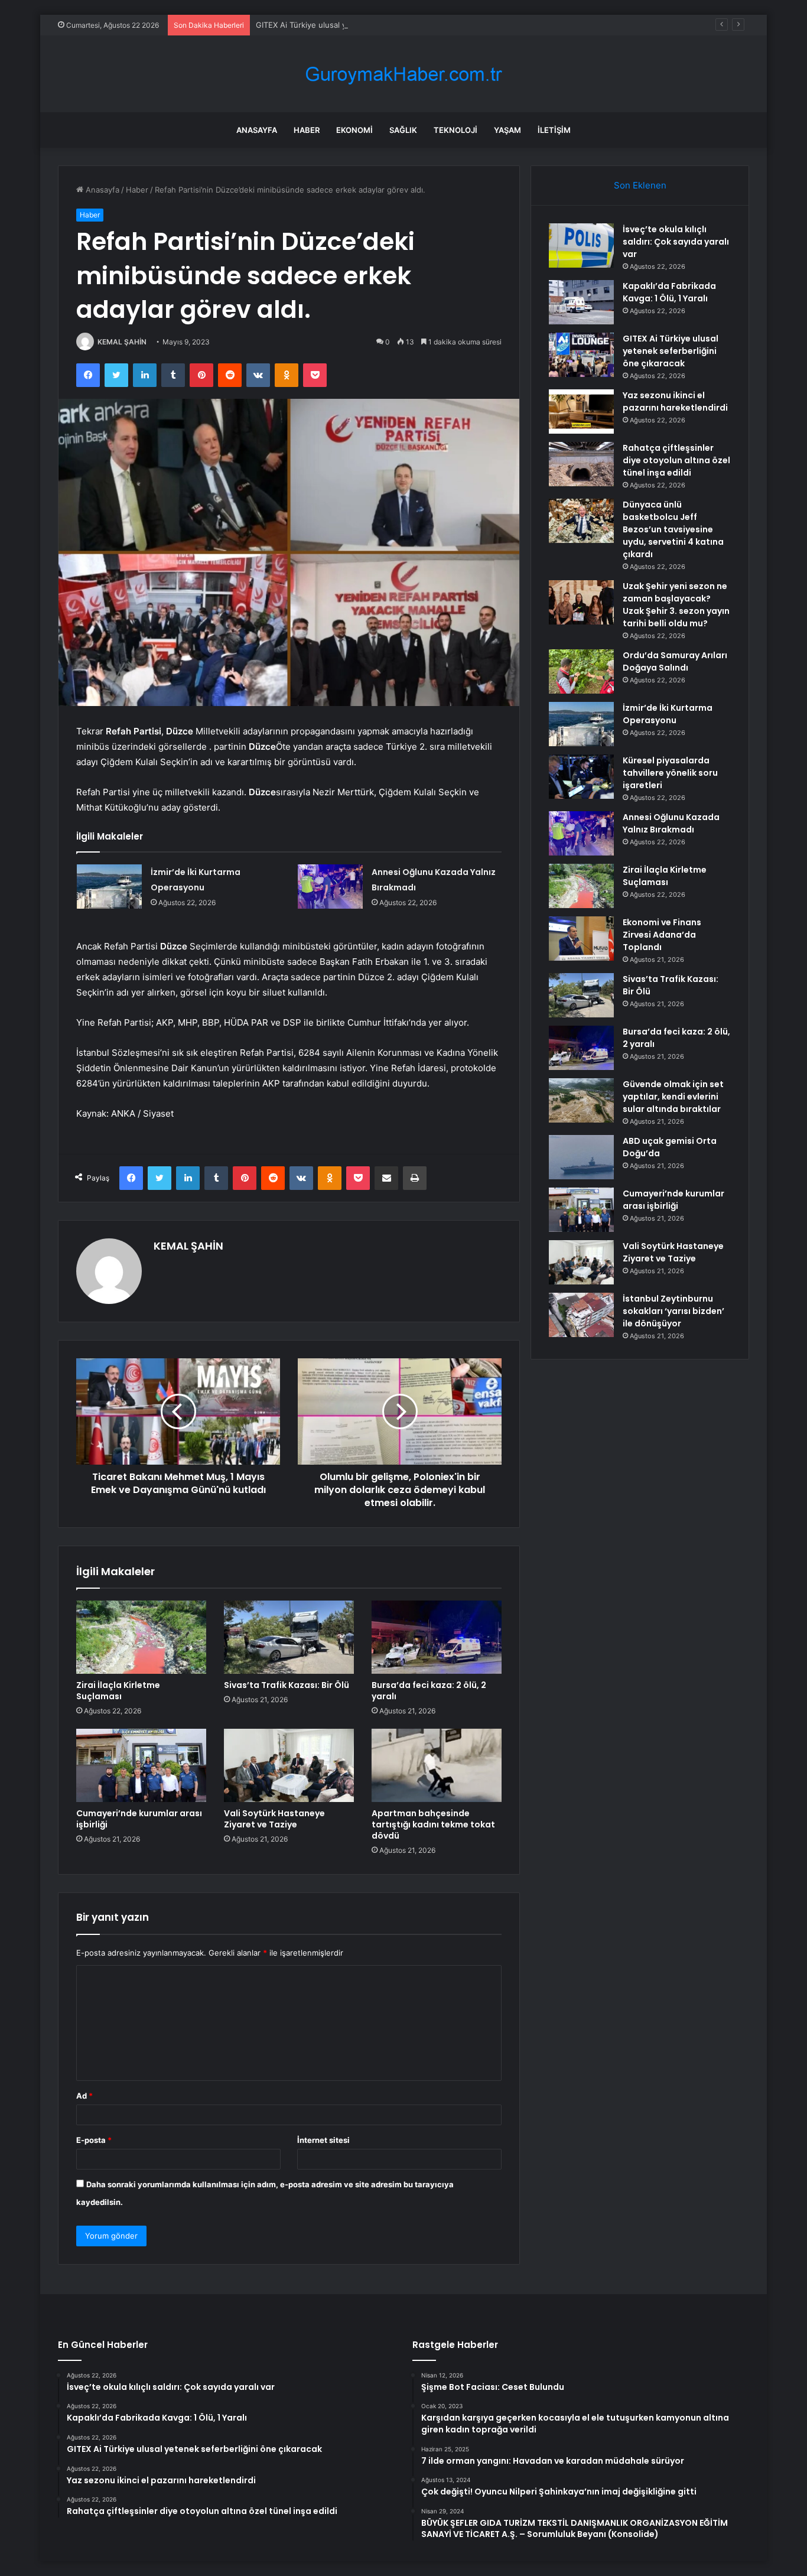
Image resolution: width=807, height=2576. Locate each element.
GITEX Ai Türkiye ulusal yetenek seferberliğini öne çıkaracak (366, 25)
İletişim (554, 130)
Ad (84, 2096)
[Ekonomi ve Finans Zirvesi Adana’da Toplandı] (581, 939)
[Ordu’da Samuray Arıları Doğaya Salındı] (581, 671)
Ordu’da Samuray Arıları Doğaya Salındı (675, 661)
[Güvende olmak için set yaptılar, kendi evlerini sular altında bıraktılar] (581, 1100)
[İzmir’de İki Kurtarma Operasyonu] (109, 887)
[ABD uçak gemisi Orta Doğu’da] (581, 1157)
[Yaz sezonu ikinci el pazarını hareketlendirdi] (581, 412)
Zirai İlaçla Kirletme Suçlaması (118, 1691)
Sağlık (403, 130)
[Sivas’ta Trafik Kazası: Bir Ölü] (289, 1637)
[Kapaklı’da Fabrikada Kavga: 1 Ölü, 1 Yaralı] (581, 302)
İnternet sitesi (323, 2140)
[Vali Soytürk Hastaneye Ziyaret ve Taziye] (289, 1765)
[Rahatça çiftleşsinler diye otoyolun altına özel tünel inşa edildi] (581, 464)
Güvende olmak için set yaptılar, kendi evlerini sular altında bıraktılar (673, 1097)
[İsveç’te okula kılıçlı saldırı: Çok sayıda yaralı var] (581, 245)
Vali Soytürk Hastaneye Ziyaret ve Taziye (274, 1819)
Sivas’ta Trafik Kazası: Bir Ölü (287, 1685)
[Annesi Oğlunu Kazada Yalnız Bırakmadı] (330, 887)
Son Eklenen (640, 185)
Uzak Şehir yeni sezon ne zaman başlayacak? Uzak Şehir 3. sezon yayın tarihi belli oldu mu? (676, 605)
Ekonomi (354, 130)
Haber (307, 130)
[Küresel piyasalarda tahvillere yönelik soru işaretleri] (581, 777)
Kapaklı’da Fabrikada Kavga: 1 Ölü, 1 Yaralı (669, 292)
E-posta (94, 2140)
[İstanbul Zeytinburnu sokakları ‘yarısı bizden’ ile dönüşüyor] (581, 1315)
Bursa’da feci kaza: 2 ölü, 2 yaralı (429, 1691)
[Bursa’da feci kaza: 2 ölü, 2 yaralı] (437, 1637)
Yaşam (507, 130)
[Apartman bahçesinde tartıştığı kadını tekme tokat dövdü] (437, 1765)
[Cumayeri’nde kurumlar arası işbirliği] (141, 1765)
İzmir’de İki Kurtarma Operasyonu (668, 714)
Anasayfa (257, 130)
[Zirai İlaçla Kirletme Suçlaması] (141, 1637)
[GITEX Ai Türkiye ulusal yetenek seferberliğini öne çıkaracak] (581, 355)
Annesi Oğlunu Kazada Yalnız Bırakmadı (671, 823)
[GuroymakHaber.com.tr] (403, 74)
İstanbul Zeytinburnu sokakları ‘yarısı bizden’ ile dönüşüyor (673, 1311)
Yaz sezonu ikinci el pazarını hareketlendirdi (675, 401)
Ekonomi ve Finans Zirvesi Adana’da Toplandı (662, 935)
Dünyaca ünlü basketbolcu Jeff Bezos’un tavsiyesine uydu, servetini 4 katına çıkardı (673, 529)
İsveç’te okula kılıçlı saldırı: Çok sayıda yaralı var (676, 242)
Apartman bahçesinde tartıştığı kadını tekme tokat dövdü (433, 1824)
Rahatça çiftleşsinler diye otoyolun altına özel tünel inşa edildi (676, 460)
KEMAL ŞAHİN (122, 342)
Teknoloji (455, 130)
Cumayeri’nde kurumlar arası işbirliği (139, 1819)
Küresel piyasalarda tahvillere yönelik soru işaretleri (670, 773)
